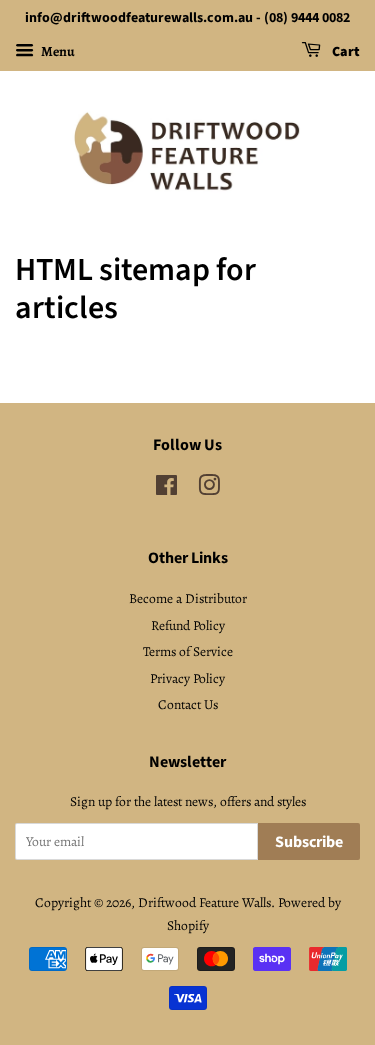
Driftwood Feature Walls (204, 902)
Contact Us (188, 704)
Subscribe (309, 842)
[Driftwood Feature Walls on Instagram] (209, 489)
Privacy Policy (187, 678)
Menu (57, 51)
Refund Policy (188, 625)
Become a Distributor (188, 598)
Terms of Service (188, 651)
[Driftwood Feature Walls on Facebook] (166, 489)
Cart (344, 52)
